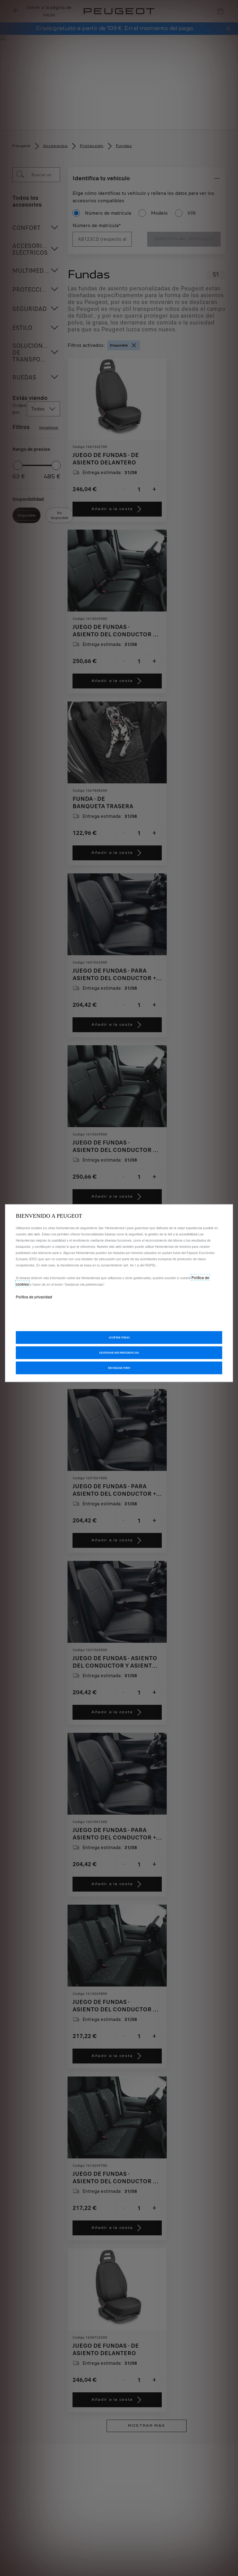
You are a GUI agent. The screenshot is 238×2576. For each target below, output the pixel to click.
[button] (119, 1353)
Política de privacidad (34, 1296)
